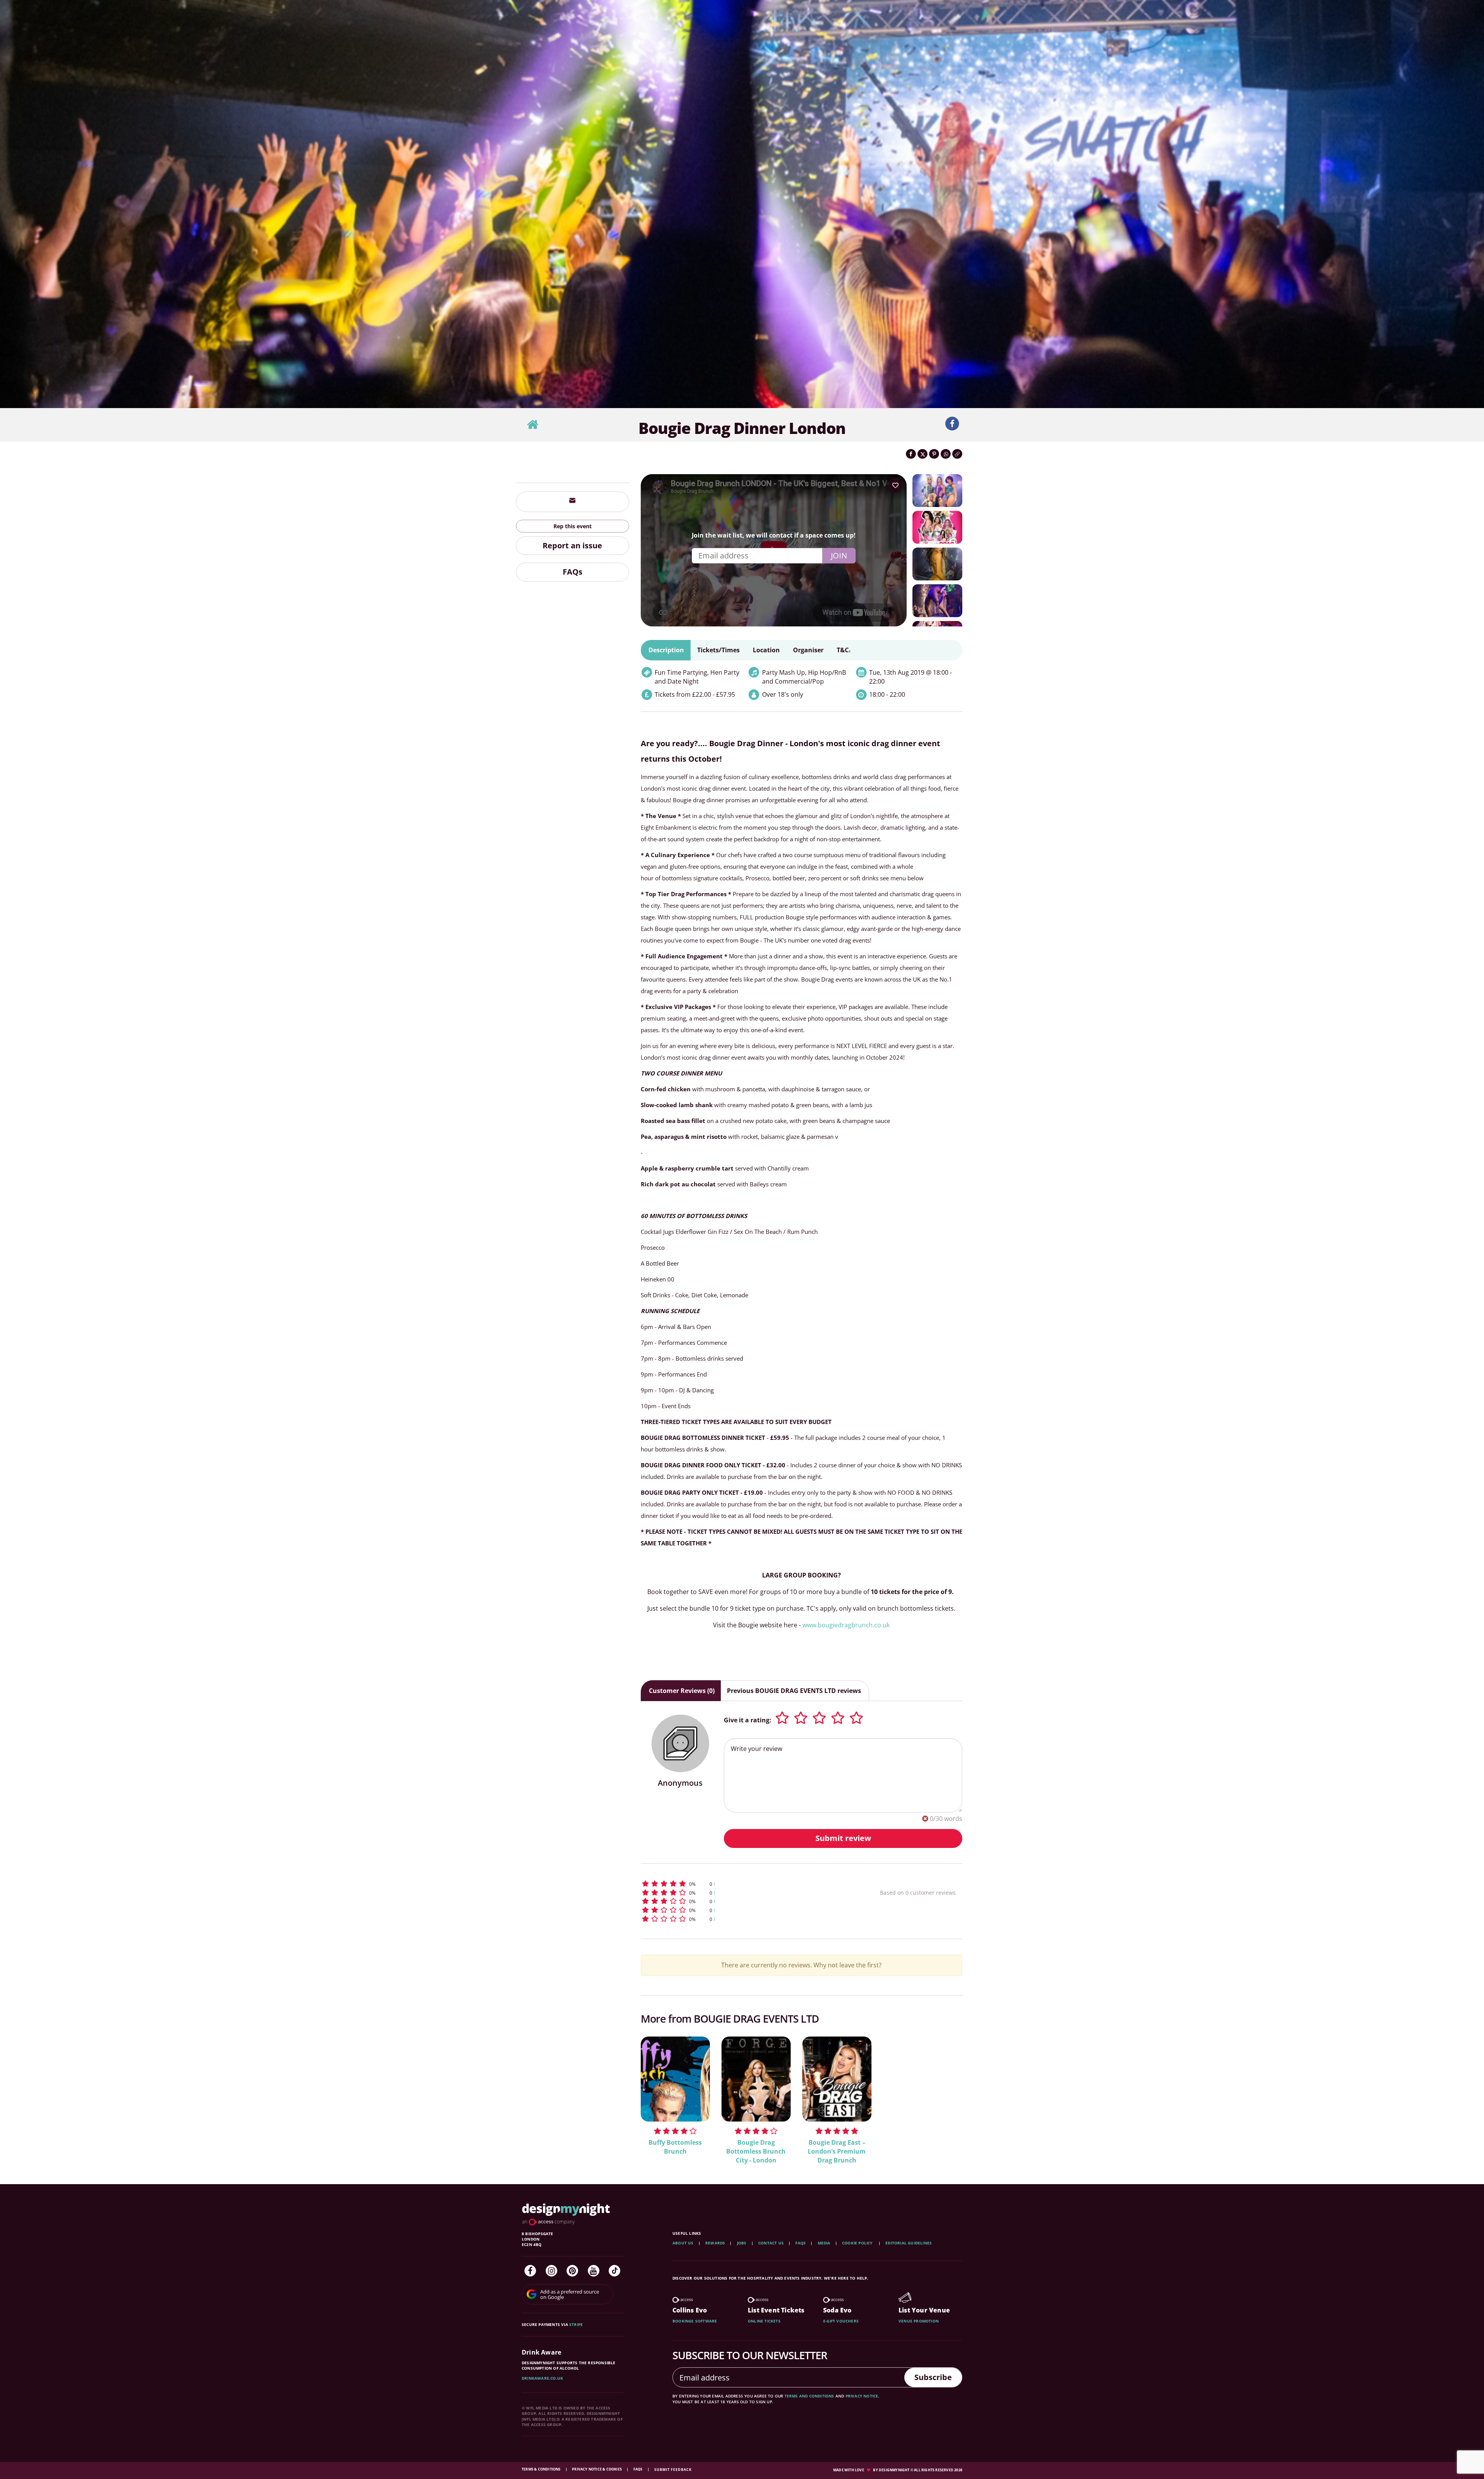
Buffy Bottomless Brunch (675, 2147)
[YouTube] (594, 2271)
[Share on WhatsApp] (946, 454)
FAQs (573, 572)
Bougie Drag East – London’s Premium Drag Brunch (837, 2151)
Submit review (843, 1838)
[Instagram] (551, 2271)
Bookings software (695, 2321)
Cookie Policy (858, 2243)
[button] (746, 1884)
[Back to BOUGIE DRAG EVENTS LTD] (533, 425)
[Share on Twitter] (922, 454)
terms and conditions (809, 2396)
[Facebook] (530, 2271)
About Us (683, 2243)
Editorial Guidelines (909, 2243)
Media (824, 2243)
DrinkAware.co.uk (542, 2378)
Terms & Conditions (542, 2469)
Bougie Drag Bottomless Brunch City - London (756, 2151)
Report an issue (572, 545)
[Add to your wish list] (895, 485)
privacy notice (862, 2396)
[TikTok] (614, 2271)
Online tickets (764, 2321)
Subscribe (933, 2377)
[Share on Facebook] (911, 454)
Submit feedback (673, 2470)
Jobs (742, 2243)
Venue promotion (919, 2321)
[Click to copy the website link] (957, 454)
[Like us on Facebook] (952, 424)
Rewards (715, 2243)
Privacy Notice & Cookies (597, 2469)
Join (839, 556)
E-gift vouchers (841, 2321)
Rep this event (573, 526)
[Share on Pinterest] (934, 454)
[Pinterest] (572, 2271)
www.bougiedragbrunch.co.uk (846, 1625)
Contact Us (771, 2243)
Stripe (576, 2324)
